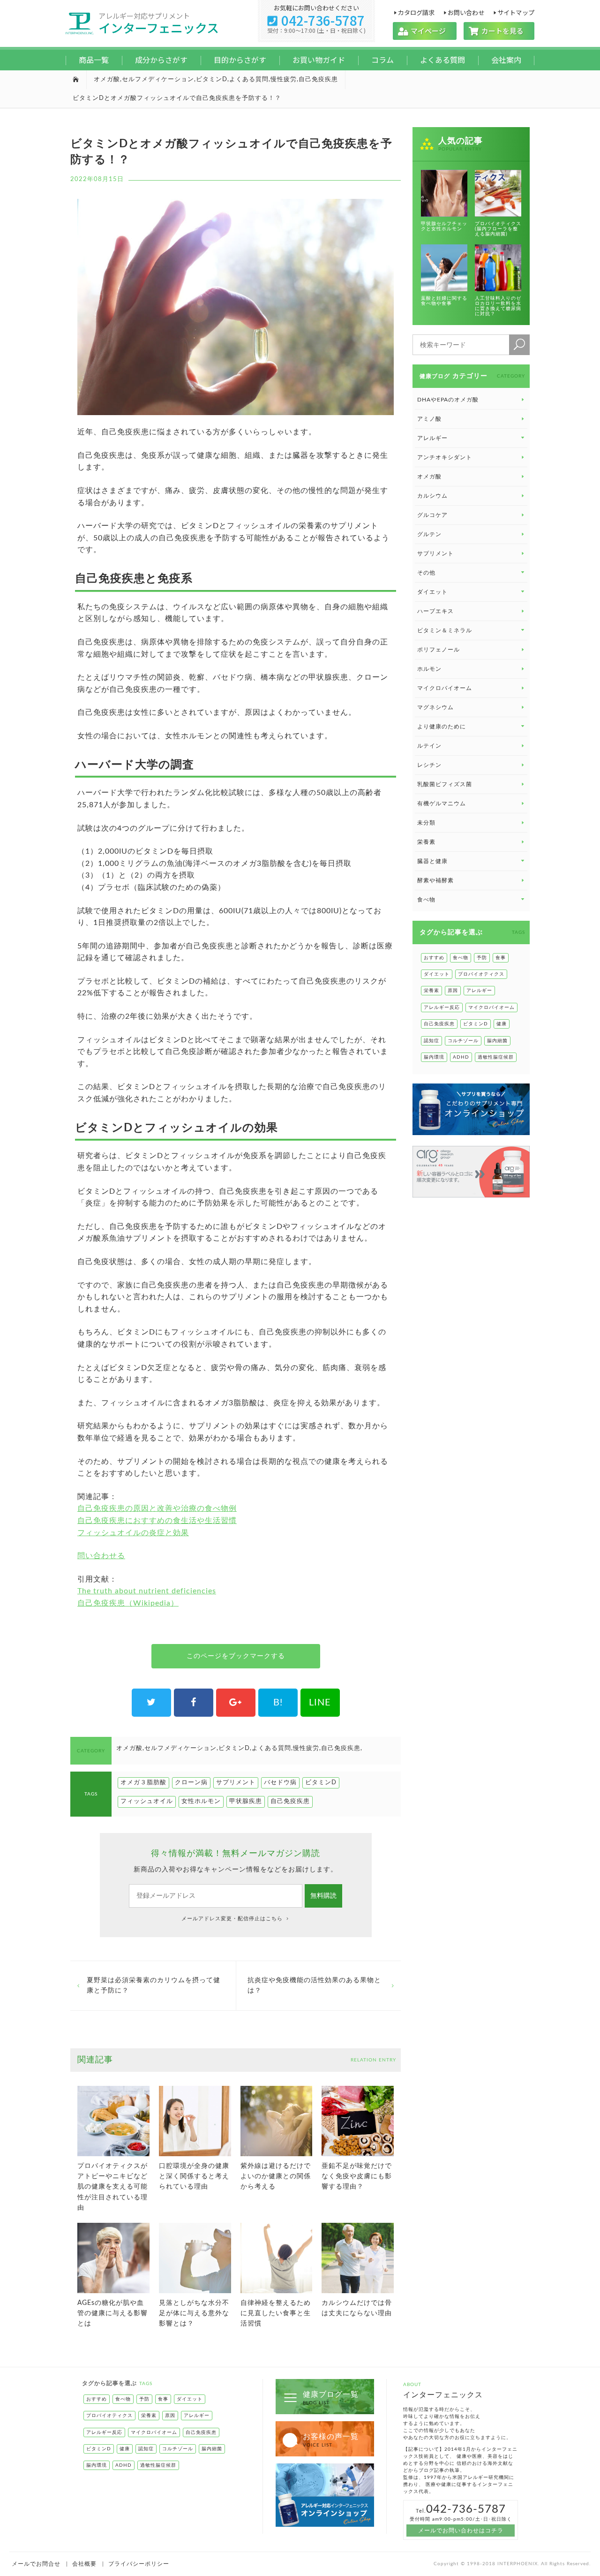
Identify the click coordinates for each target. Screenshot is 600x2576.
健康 (502, 1024)
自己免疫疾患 (318, 80)
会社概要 (84, 2564)
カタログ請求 (416, 12)
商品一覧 (94, 60)
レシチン (429, 765)
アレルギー (479, 991)
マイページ (425, 31)
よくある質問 (442, 60)
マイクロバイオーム (445, 688)
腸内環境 (434, 1057)
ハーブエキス (435, 611)
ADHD (461, 1057)
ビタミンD (212, 80)
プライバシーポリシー (139, 2564)
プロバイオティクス (481, 974)
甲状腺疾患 (246, 1801)
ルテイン (429, 746)
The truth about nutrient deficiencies (147, 1591)
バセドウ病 (280, 1783)
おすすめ (434, 958)
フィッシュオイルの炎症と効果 (133, 1533)
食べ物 (461, 958)
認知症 (431, 1041)
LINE (320, 1703)
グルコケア (432, 515)
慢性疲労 (284, 80)
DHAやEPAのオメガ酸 (448, 400)
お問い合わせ (466, 12)
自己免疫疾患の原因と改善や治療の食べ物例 (157, 1508)
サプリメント (236, 1783)
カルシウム (432, 496)
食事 (501, 958)
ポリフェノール (439, 650)
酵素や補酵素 (435, 880)
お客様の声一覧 (331, 2440)
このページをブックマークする (236, 1656)
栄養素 (426, 842)
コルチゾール (463, 1041)
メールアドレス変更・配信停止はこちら (233, 1919)
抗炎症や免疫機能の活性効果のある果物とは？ (314, 1985)
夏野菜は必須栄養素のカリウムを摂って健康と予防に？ (154, 1985)
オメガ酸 (107, 80)
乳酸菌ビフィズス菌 (445, 784)
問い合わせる (101, 1556)
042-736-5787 (316, 20)
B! (278, 1703)
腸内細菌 (497, 1041)
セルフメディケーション (158, 80)
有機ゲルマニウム (442, 803)
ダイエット (437, 974)
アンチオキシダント (445, 457)
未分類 (426, 823)
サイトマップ (516, 12)
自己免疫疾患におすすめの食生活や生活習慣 (157, 1521)
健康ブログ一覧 (331, 2398)
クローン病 (191, 1783)
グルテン (429, 534)
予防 (482, 958)
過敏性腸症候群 (496, 1057)
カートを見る (499, 31)
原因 (453, 991)
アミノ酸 (429, 419)
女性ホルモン (201, 1801)
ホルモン (429, 669)
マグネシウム (435, 707)
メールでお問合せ (36, 2564)
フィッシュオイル (147, 1801)
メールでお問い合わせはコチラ (461, 2531)
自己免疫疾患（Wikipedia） (128, 1603)
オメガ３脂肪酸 (143, 1783)
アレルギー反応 (442, 1008)
